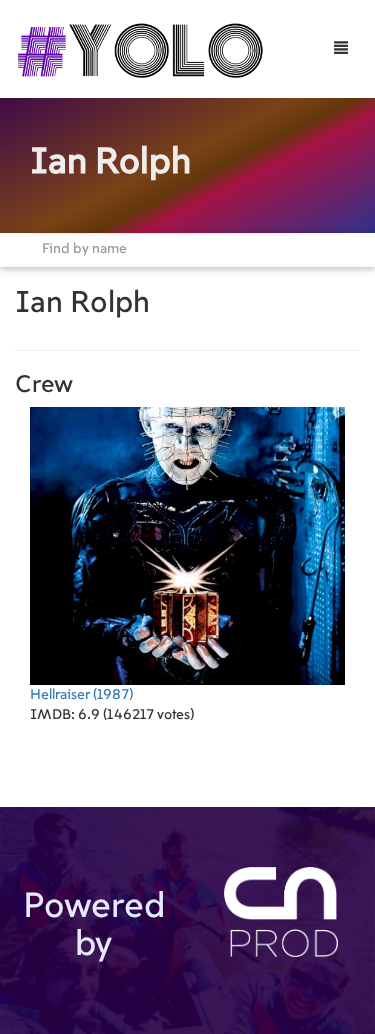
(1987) (81, 695)
